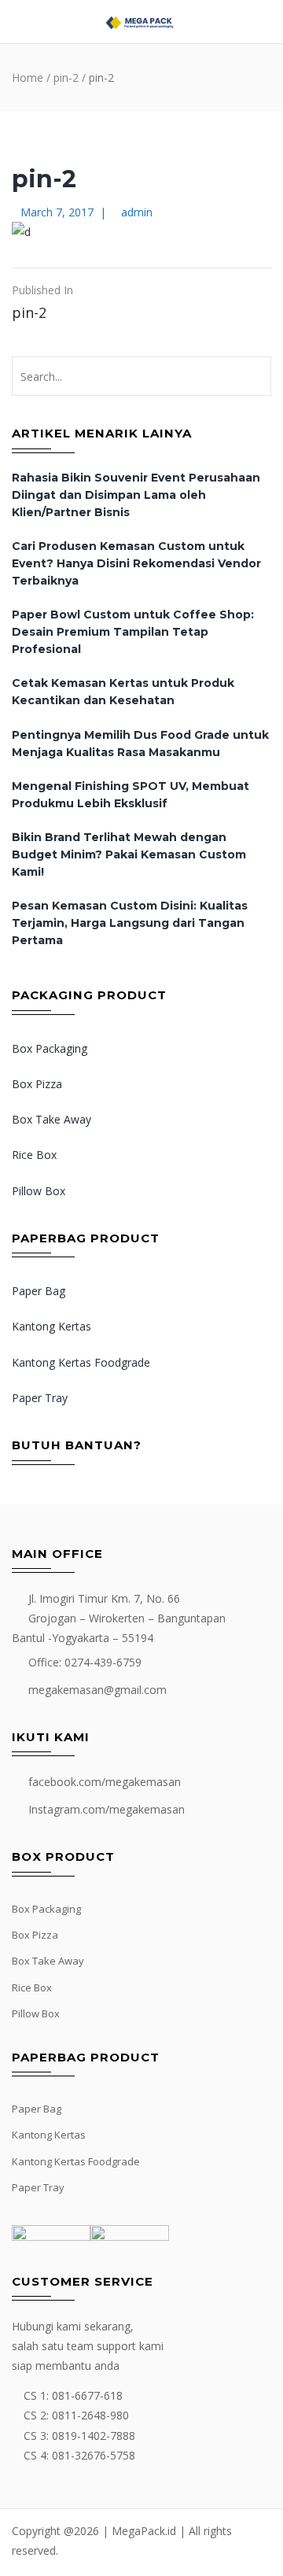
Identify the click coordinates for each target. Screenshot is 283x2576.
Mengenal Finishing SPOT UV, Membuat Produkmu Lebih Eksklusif (130, 795)
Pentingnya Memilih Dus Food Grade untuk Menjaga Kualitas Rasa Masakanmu (140, 744)
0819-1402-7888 (94, 2436)
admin (137, 212)
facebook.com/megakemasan (105, 1782)
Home (28, 78)
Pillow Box (39, 1191)
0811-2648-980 (90, 2415)
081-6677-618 (87, 2395)
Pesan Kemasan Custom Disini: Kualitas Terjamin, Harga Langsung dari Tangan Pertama (130, 923)
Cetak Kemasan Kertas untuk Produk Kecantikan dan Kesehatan (123, 692)
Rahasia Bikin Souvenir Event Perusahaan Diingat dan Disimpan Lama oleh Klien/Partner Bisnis (136, 495)
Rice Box (34, 1155)
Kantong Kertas (51, 1326)
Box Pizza (37, 1084)
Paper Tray (40, 1398)
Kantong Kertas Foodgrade (81, 1362)
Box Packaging (50, 1048)
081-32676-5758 (94, 2455)
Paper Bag (39, 1291)
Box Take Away (51, 1119)
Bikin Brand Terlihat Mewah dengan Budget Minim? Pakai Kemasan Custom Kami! (129, 854)
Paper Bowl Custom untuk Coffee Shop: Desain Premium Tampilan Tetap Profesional (133, 632)
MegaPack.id (144, 2531)
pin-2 (66, 78)
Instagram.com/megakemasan (107, 1809)
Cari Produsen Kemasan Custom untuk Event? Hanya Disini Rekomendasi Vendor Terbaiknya (136, 563)
